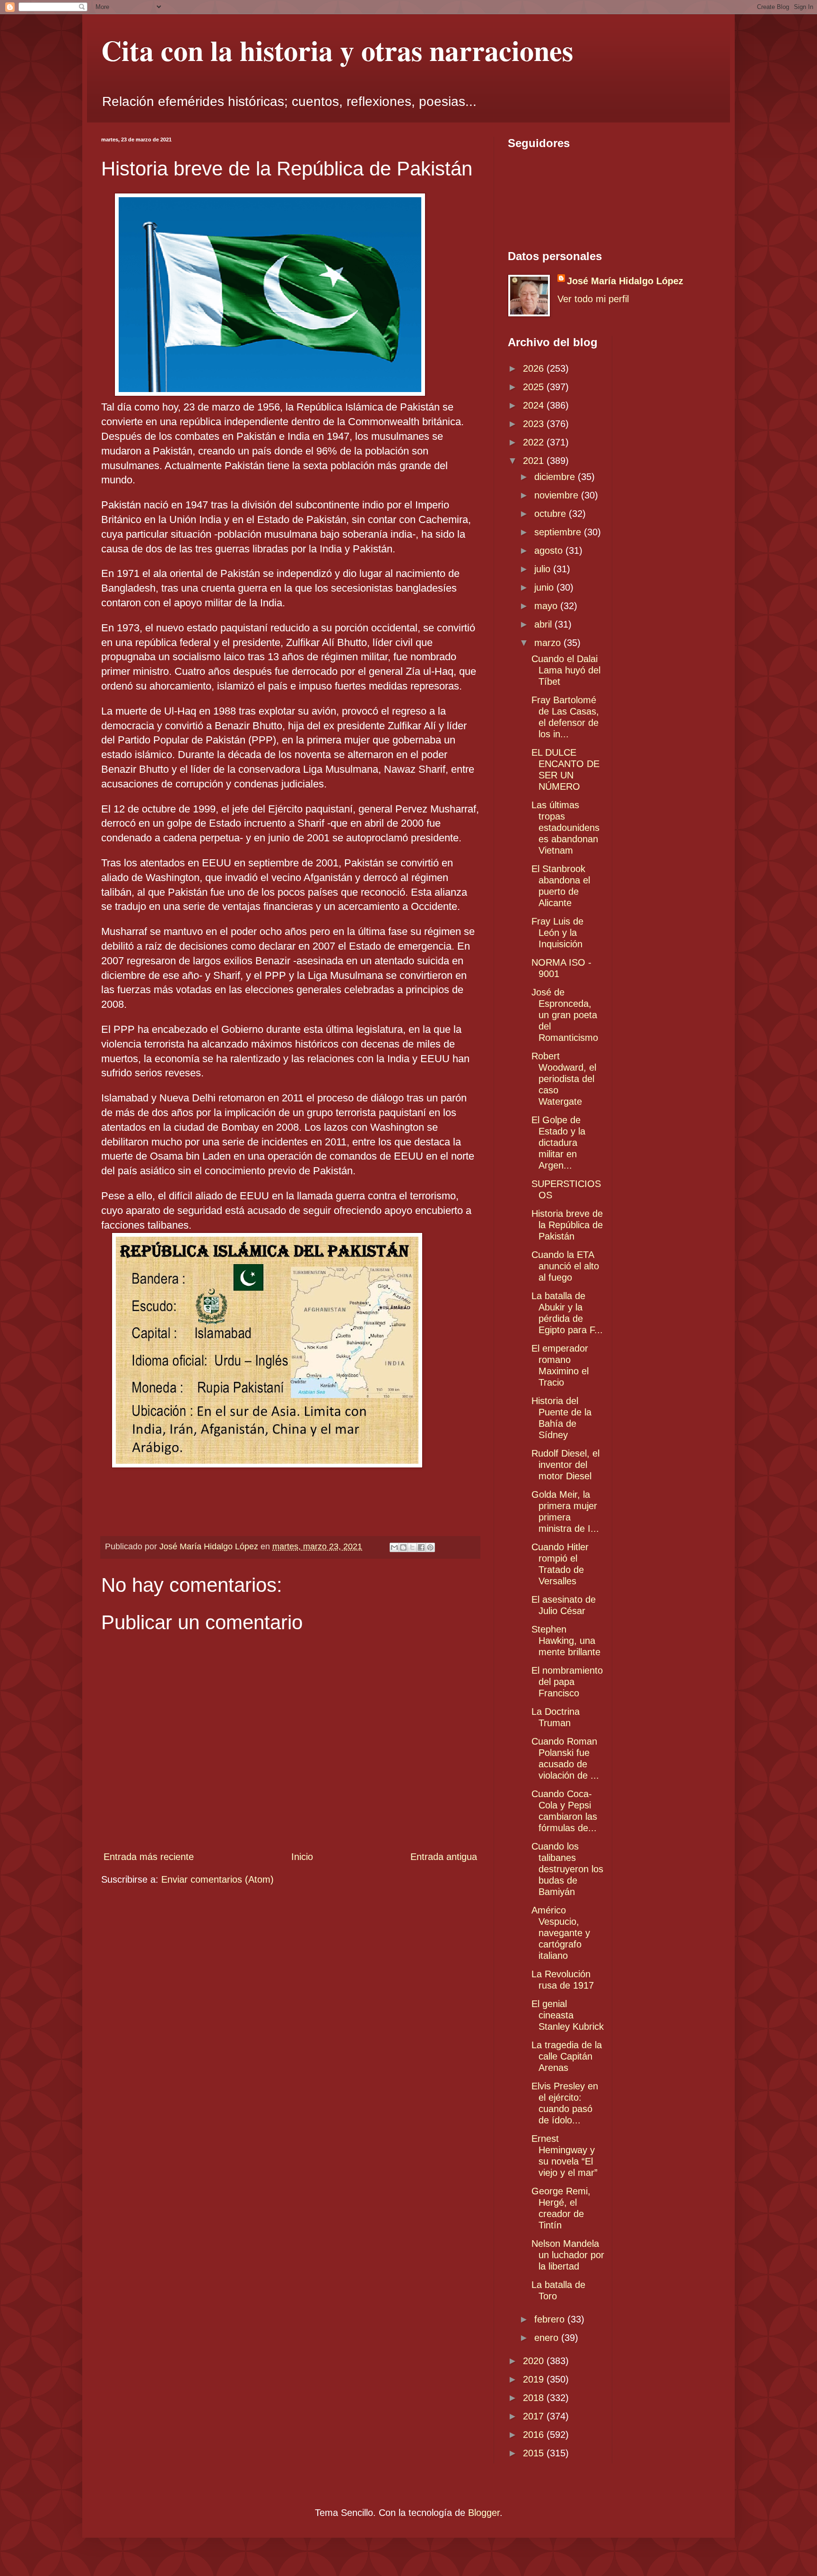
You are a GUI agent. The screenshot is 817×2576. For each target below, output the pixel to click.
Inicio (302, 1857)
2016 (535, 2435)
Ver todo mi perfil (593, 299)
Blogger (484, 2513)
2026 (535, 368)
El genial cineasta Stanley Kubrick (568, 2015)
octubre (552, 514)
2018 (535, 2398)
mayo (547, 606)
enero (548, 2338)
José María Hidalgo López (625, 281)
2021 (535, 461)
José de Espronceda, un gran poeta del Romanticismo (565, 1015)
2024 (535, 405)
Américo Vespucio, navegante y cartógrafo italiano (561, 1933)
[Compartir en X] (412, 1547)
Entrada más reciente (149, 1857)
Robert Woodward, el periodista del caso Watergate (564, 1079)
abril (544, 624)
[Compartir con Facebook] (421, 1547)
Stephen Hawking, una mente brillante (566, 1641)
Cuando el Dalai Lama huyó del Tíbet (566, 670)
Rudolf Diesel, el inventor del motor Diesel (565, 1465)
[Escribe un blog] (403, 1547)
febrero (551, 2319)
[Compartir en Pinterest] (430, 1547)
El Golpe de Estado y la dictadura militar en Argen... (558, 1143)
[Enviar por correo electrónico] (394, 1547)
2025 (535, 387)
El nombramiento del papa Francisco (567, 1682)
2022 (535, 442)
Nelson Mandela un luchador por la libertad (568, 2255)
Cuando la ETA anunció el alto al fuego (565, 1266)
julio (544, 569)
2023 (535, 424)
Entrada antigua (444, 1857)
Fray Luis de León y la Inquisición (557, 933)
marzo (549, 643)
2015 (535, 2453)
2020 (535, 2361)
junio (545, 587)
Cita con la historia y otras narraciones (337, 50)
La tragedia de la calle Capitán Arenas (567, 2056)
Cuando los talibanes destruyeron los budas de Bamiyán (567, 1869)
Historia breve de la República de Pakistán (567, 1225)
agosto (550, 550)
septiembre (559, 532)
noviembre (558, 495)
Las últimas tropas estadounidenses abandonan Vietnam (565, 828)
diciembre (556, 477)
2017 (535, 2416)
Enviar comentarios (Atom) (217, 1879)
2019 (535, 2379)
